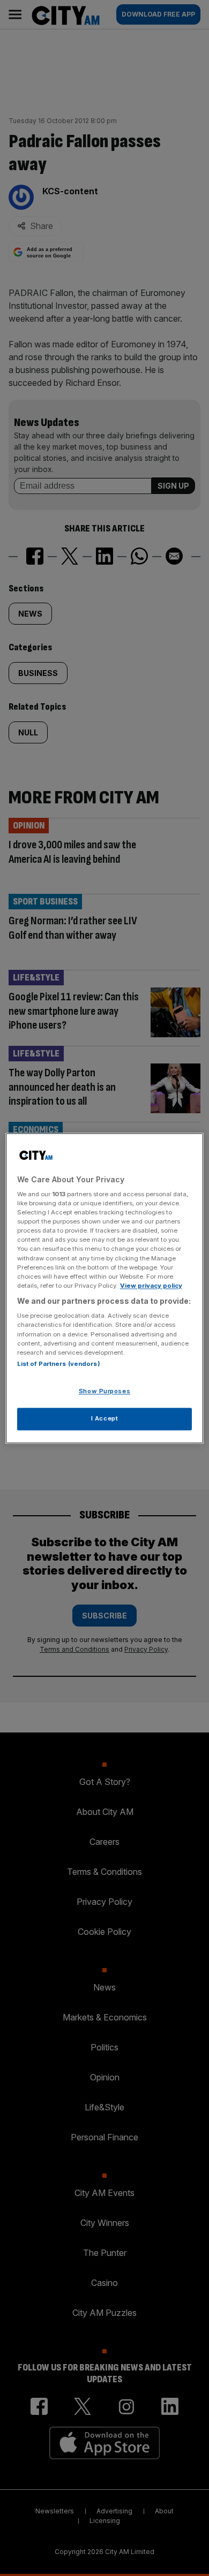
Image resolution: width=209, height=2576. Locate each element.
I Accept (105, 1418)
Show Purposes (104, 1391)
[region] (105, 1288)
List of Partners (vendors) (59, 1364)
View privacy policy (151, 1286)
